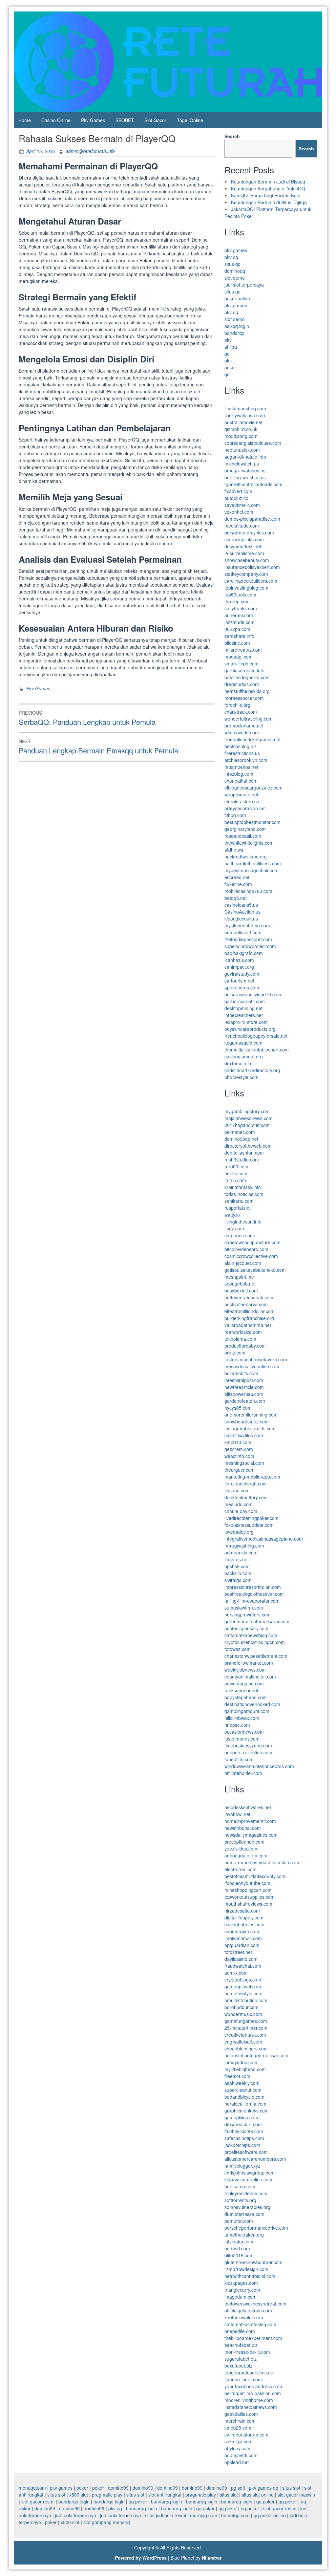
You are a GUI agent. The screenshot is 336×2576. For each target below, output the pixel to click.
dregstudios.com (242, 684)
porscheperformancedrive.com (256, 2228)
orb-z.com (235, 1353)
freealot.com (237, 2076)
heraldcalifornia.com (245, 2104)
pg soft (238, 2488)
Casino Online (56, 120)
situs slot (291, 2488)
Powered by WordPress (141, 2558)
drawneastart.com (243, 2124)
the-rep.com (237, 601)
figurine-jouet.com (243, 2379)
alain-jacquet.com (243, 1263)
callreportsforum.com (246, 2435)
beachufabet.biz (241, 2345)
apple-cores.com (242, 987)
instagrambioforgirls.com (250, 1428)
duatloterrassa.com (244, 2214)
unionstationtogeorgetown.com (256, 2055)
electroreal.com (241, 1869)
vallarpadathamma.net (248, 1325)
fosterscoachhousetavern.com (256, 1359)
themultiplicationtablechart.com (257, 1050)
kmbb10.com (238, 1442)
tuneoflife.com (239, 1759)
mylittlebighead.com (245, 2069)
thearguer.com (240, 1470)
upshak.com (237, 1566)
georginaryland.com (245, 829)
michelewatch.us (242, 464)
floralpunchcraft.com (246, 1483)
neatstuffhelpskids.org (247, 691)
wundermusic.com (243, 2014)
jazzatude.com (240, 622)
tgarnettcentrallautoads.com (253, 484)
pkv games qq (264, 2488)
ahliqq (231, 347)
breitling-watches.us (245, 477)
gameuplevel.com (243, 1986)
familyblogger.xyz (242, 2166)
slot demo (235, 278)
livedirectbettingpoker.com (252, 1518)
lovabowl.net (237, 1814)
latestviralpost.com (244, 1380)
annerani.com (239, 615)
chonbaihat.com (241, 781)
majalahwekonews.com (249, 1118)
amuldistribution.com (246, 2000)
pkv (228, 340)
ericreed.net (237, 877)
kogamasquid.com (243, 1043)
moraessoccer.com (244, 698)
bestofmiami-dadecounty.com (255, 1876)
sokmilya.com (239, 2441)
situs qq (232, 264)
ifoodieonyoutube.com (247, 1883)
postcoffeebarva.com (246, 1304)
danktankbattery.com (246, 1497)
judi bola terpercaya (76, 2515)
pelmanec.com (240, 1132)
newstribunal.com (243, 1828)
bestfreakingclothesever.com (254, 1594)
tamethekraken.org (244, 2235)
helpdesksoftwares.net (248, 1807)
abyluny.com (237, 2448)
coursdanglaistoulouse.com (253, 443)
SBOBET (125, 120)
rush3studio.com (242, 1159)
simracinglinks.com (244, 539)
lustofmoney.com (242, 1739)
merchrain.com (240, 2421)
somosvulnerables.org (247, 2207)
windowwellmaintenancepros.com (259, 1766)
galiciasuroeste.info (244, 670)
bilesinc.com (237, 643)
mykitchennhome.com (247, 925)
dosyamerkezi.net (243, 546)
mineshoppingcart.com (248, 1890)
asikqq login (237, 326)
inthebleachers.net (244, 1015)
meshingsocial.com (244, 1463)
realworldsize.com (243, 1332)
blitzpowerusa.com (244, 1394)
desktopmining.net (243, 1008)
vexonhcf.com (239, 512)
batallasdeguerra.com (247, 677)
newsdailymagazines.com (251, 1835)
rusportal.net (238, 1208)
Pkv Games (93, 120)
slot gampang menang (107, 2522)
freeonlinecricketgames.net (252, 739)
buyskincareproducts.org (250, 1029)
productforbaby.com (245, 1346)
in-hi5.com (235, 1180)
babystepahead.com (246, 1697)
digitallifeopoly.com (244, 1917)
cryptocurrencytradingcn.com (255, 1642)
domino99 (118, 2488)
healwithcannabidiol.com (250, 2276)
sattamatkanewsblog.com (251, 1635)
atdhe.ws (234, 850)
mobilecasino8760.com (248, 891)
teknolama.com (240, 1339)
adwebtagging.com (244, 1683)
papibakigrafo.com (244, 953)
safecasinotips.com (244, 2138)
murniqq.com (204, 2515)
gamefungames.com (246, 2021)
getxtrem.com (239, 1449)
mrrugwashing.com (244, 1546)
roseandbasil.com (243, 836)
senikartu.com (239, 1201)
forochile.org (237, 705)
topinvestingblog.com (246, 588)
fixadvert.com (238, 491)
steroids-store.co (242, 801)
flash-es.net (237, 1559)
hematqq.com (235, 2515)
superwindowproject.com (250, 946)
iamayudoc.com (241, 2062)
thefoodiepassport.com (248, 939)
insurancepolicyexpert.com (252, 567)
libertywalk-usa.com (245, 415)
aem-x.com (236, 1973)
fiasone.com (237, 1490)
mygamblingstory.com (247, 1111)
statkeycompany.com (246, 574)
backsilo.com (238, 1573)
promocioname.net (244, 725)
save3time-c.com (242, 505)
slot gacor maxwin (296, 2495)
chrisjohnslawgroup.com (250, 2173)
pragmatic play (107, 2495)
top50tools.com (240, 595)
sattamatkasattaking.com (250, 2324)
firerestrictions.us (242, 753)
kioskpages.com (241, 2283)
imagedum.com (241, 2297)
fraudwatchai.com (243, 1966)
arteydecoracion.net (245, 808)
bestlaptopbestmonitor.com (252, 822)
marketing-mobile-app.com (252, 1477)
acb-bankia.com (241, 1552)
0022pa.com (237, 629)
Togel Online (190, 120)
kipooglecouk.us (241, 919)
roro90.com (236, 1166)
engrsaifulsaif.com (243, 2042)
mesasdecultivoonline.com (252, 1366)
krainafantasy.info (243, 1187)
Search (232, 136)
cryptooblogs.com (243, 1980)
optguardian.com (242, 1945)
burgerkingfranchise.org (249, 1318)
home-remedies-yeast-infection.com (262, 1862)
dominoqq (235, 271)
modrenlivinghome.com (249, 2400)
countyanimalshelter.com (250, 1677)
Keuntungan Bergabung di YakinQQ (268, 188)
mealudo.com (239, 1504)
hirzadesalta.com (242, 1911)
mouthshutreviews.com (248, 1904)
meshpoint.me (239, 1277)
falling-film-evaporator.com (252, 1601)
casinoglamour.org (244, 1056)
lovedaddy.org (239, 1532)
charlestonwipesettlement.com (256, 1656)
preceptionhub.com (244, 1842)
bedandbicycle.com (244, 2097)
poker (230, 367)
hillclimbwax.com (242, 1718)
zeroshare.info (239, 636)
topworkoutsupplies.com (250, 1897)
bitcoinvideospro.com (246, 1249)
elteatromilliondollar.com (250, 1311)
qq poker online (270, 2515)
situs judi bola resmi (166, 2515)
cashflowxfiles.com (244, 1435)
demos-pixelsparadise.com (252, 519)
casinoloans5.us (241, 905)
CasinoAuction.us (242, 912)
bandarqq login (74, 2501)
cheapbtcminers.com (246, 2048)
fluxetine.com (238, 884)
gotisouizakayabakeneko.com (255, 1270)
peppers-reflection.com (248, 1752)
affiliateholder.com (243, 1773)
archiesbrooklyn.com (246, 760)
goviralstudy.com (242, 974)
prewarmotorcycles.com (249, 532)
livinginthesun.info (243, 1222)
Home (25, 120)
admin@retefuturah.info (90, 151)
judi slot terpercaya (244, 285)
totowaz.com (238, 1649)
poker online (237, 298)
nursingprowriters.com (248, 1614)
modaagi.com (239, 657)
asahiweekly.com (242, 2083)
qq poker (138, 2501)
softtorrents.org (240, 2200)
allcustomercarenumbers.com (255, 2159)
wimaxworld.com (242, 732)
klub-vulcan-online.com (248, 2179)
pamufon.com (239, 2221)
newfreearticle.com (244, 1387)
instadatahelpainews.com (251, 2407)
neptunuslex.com (242, 450)
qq (227, 354)
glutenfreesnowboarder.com (253, 2262)
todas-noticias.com (244, 1194)
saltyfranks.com (241, 608)
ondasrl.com (237, 2248)
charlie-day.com (241, 1511)
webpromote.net (241, 794)
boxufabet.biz (238, 2366)
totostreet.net (238, 1952)
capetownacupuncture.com (252, 1242)
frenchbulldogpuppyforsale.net (256, 1036)
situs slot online (258, 2495)
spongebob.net (240, 1284)
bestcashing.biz (241, 746)
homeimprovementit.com (250, 1821)
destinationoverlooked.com (252, 1704)
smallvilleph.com (241, 663)
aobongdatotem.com (246, 1855)
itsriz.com (234, 1228)
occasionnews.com (244, 1732)
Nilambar (212, 2558)
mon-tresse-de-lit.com (247, 2352)
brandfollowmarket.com (249, 1663)
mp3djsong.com (241, 436)
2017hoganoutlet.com (247, 1125)
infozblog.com (239, 774)
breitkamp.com (240, 2186)
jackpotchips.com (242, 2145)
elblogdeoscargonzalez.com (253, 788)
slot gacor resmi (38, 2501)
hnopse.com (237, 1725)
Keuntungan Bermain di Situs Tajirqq (269, 202)
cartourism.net (239, 981)
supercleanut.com (243, 2090)
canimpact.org (239, 967)
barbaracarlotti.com (245, 1001)
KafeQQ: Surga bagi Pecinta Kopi (266, 195)
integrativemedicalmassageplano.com (264, 1539)
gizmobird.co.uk (241, 429)
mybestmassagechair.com (252, 870)
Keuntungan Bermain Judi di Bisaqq (268, 182)
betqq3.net (236, 898)
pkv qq (231, 257)
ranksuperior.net (241, 1690)
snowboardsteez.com (247, 1421)
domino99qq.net (241, 1139)
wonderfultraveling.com (249, 719)
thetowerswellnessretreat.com (255, 2304)
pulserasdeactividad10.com (253, 994)
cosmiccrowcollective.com (251, 1256)
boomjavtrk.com (241, 2455)
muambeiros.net (241, 767)
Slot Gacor (155, 120)
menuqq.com (32, 2488)
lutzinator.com (239, 2241)
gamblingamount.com (247, 1711)
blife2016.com (239, 2255)
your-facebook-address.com (253, 2386)
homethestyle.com (243, 1993)
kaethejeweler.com (244, 2317)
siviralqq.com (238, 1580)
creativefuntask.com (245, 2035)
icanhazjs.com (239, 960)
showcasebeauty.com (247, 560)
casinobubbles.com (244, 1924)
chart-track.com (241, 712)
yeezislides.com (241, 1849)
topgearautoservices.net (250, 2372)
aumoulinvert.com (243, 932)
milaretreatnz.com (243, 650)
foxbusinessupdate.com (249, 1525)
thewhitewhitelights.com (249, 843)
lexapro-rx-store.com (246, 1022)
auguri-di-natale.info (245, 457)
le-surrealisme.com (244, 553)
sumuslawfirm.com (244, 1608)
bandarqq (234, 333)
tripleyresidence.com (246, 2193)
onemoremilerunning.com (251, 1415)
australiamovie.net (243, 422)
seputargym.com (242, 1931)
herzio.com (236, 1173)
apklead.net (237, 2462)
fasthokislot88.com (244, 2131)
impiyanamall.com (243, 1938)
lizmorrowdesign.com (246, 2269)
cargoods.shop (240, 1235)
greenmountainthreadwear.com (257, 1621)
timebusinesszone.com (248, 1745)
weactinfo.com (239, 1456)
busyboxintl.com (241, 1290)
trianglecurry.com (242, 2290)
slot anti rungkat (165, 2495)
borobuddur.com (241, 2007)
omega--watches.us (245, 470)
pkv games (236, 250)
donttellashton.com (244, 1153)
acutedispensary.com (246, 1628)
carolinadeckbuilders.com (251, 581)
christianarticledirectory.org (252, 1070)
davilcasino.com (241, 1959)
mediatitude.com (242, 526)
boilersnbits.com (241, 1373)
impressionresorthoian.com (253, 1587)
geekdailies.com (241, 2414)
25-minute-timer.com (246, 2028)
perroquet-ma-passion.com (253, 2393)
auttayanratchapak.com (249, 1297)
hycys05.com (238, 1408)
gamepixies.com (241, 2117)
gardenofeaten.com (245, 1401)
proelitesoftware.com (246, 2152)
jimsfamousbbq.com (245, 408)
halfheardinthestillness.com (253, 863)
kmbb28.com (238, 2428)
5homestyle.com (241, 1077)
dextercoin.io (238, 1063)
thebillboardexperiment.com (253, 2338)
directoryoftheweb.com (248, 1146)
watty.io (232, 1215)
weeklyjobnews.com (245, 1670)
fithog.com (235, 815)
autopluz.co (236, 498)
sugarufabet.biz (241, 2359)
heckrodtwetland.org (246, 856)
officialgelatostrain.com (248, 2310)
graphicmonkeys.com (247, 2111)
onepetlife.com (240, 2331)
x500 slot (79, 2495)
